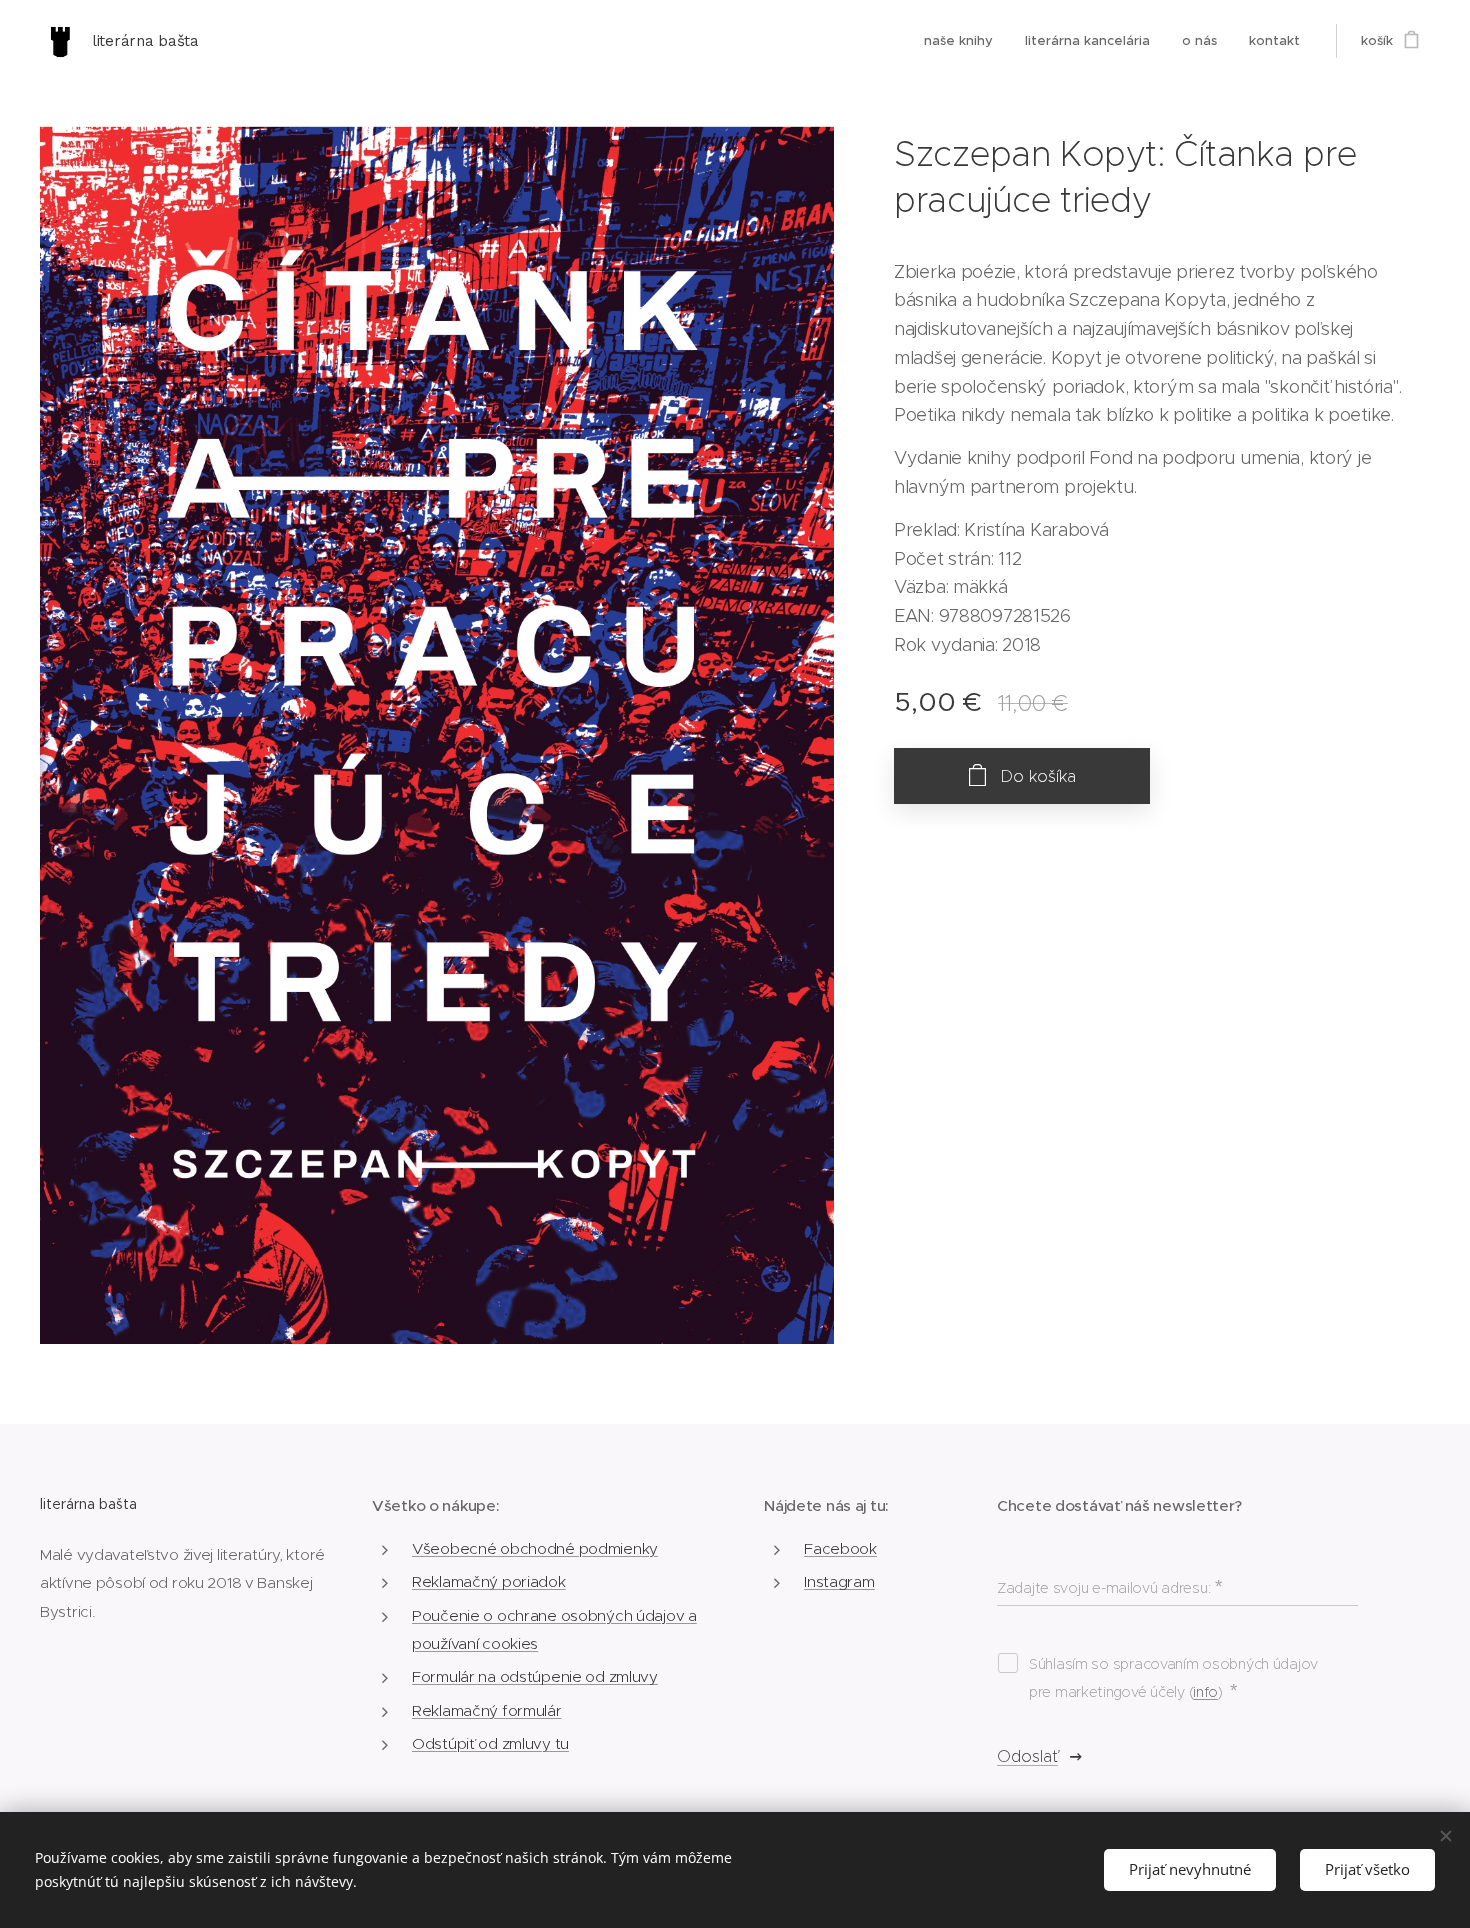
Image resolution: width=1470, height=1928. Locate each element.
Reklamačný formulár (487, 1710)
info (1205, 1692)
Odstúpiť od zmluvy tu (490, 1743)
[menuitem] (964, 41)
